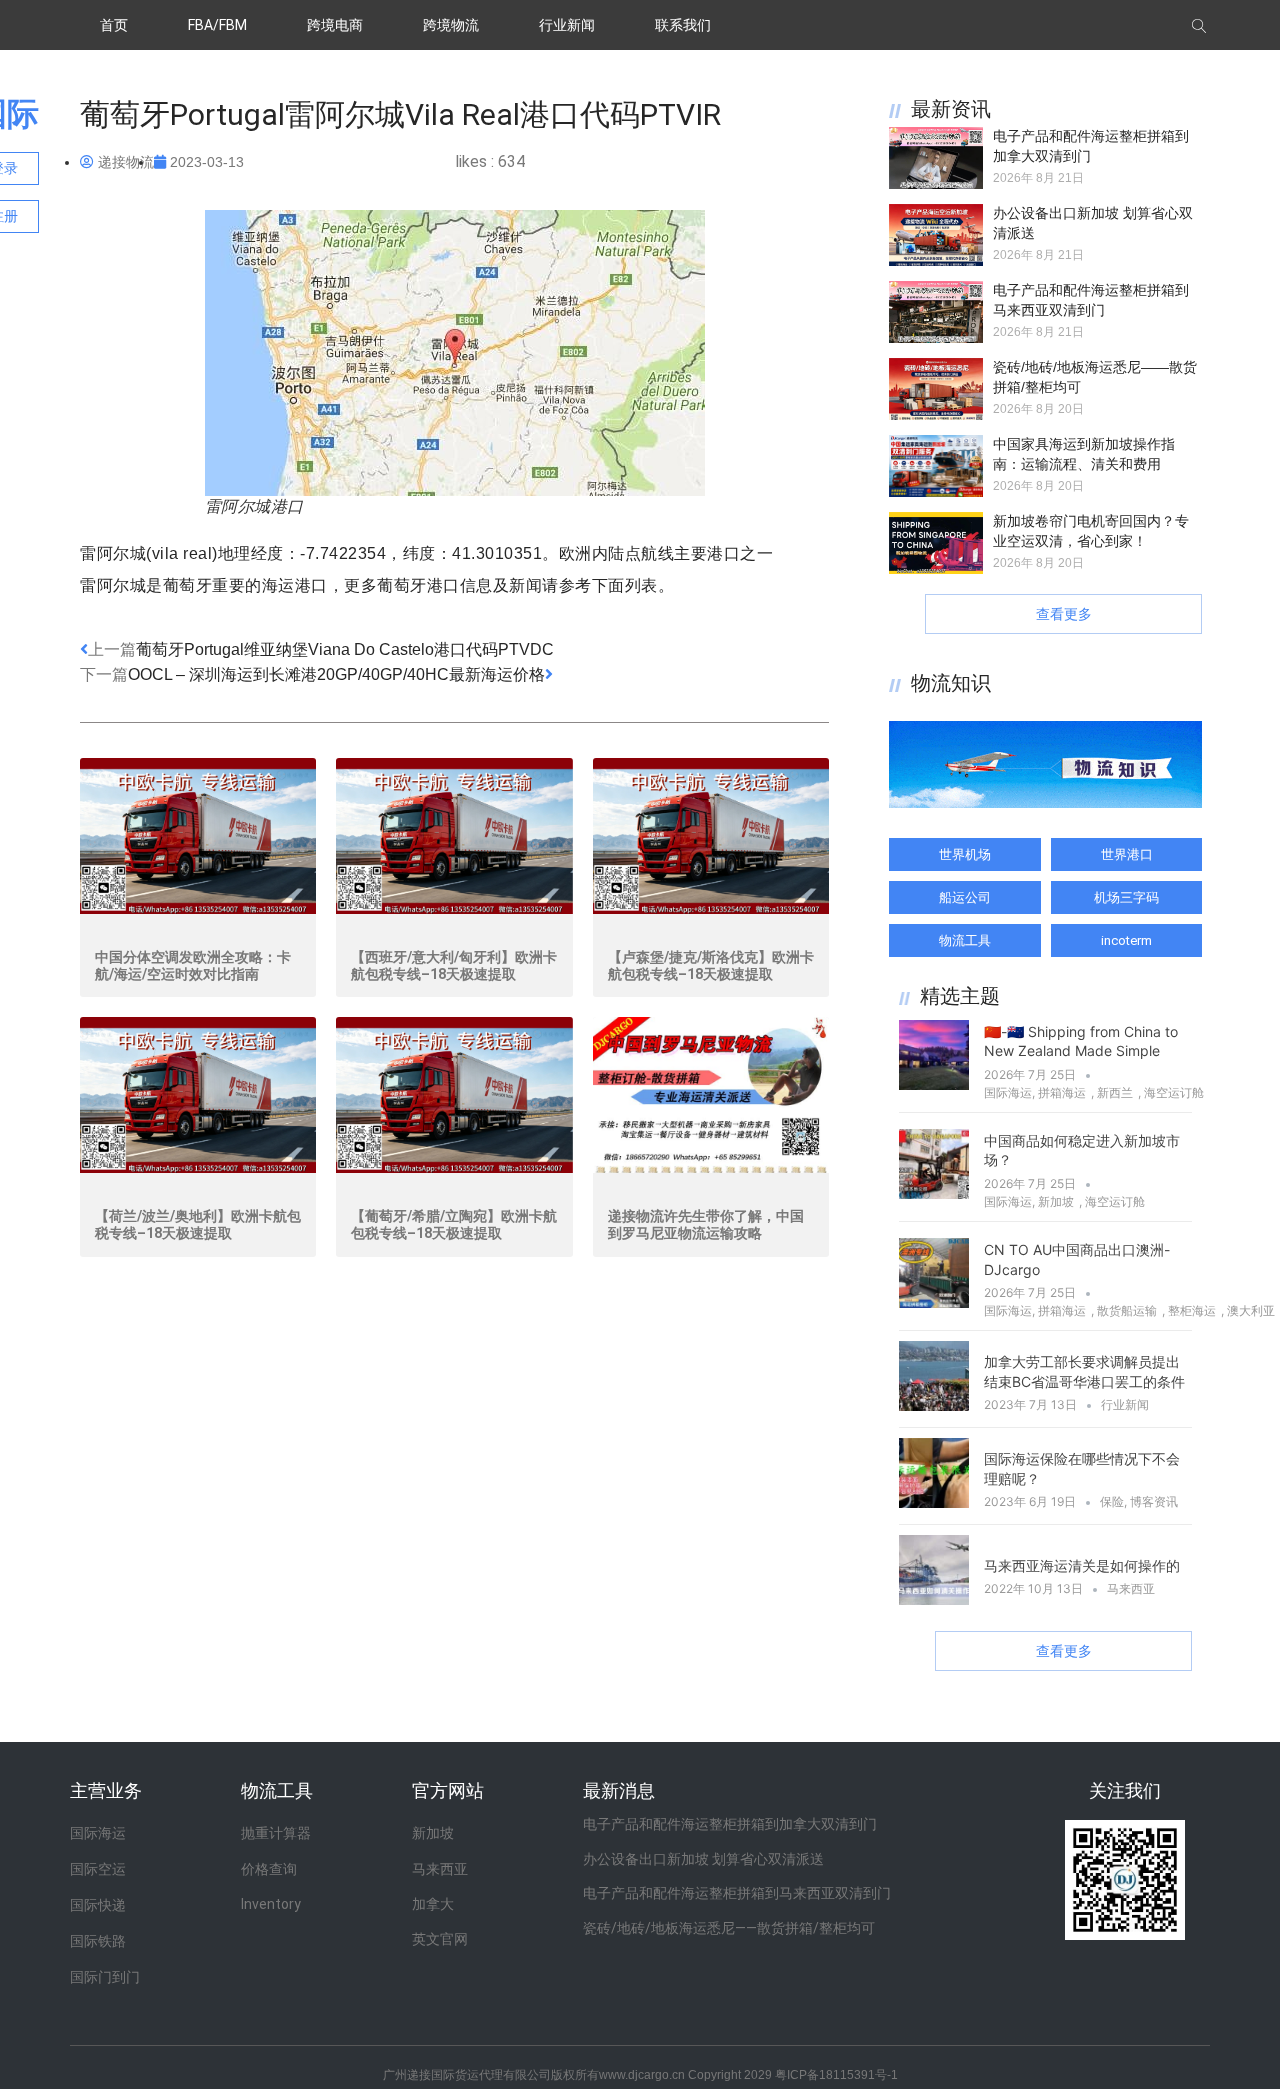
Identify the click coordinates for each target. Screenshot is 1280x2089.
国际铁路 (98, 1941)
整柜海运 (1192, 1310)
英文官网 (440, 1939)
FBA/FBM (217, 25)
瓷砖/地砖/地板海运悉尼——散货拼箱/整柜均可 (729, 1928)
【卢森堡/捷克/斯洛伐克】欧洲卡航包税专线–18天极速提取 (711, 965)
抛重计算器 (276, 1833)
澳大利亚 (1251, 1310)
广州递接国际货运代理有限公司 (467, 2075)
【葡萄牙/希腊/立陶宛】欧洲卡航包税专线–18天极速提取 (454, 1224)
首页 (114, 25)
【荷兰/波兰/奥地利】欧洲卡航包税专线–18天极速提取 (198, 1224)
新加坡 (1056, 1201)
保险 (1112, 1501)
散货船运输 (1127, 1310)
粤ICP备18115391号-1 (836, 2075)
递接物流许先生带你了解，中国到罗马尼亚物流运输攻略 (706, 1224)
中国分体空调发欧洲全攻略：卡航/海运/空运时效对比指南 (193, 965)
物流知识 (951, 683)
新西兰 (1115, 1092)
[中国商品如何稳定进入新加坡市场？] (934, 1193)
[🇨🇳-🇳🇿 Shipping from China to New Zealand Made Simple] (934, 1084)
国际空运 (98, 1869)
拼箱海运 (1062, 1092)
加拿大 (433, 1904)
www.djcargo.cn (642, 2075)
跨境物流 (451, 25)
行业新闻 (567, 25)
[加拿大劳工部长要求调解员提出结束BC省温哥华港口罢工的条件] (934, 1405)
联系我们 (683, 25)
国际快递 (98, 1905)
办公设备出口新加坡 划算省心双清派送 (703, 1859)
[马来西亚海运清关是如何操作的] (934, 1599)
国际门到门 (105, 1977)
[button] (1063, 614)
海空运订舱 (1174, 1092)
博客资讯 (1154, 1501)
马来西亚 (1131, 1588)
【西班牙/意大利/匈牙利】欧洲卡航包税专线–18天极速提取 (454, 965)
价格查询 (269, 1869)
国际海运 (1008, 1092)
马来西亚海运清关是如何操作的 (1082, 1565)
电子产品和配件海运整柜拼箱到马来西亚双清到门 (737, 1893)
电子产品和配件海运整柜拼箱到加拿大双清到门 (730, 1824)
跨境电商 (335, 25)
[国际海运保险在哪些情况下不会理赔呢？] (934, 1502)
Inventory (271, 1904)
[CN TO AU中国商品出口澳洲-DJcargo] (934, 1302)
